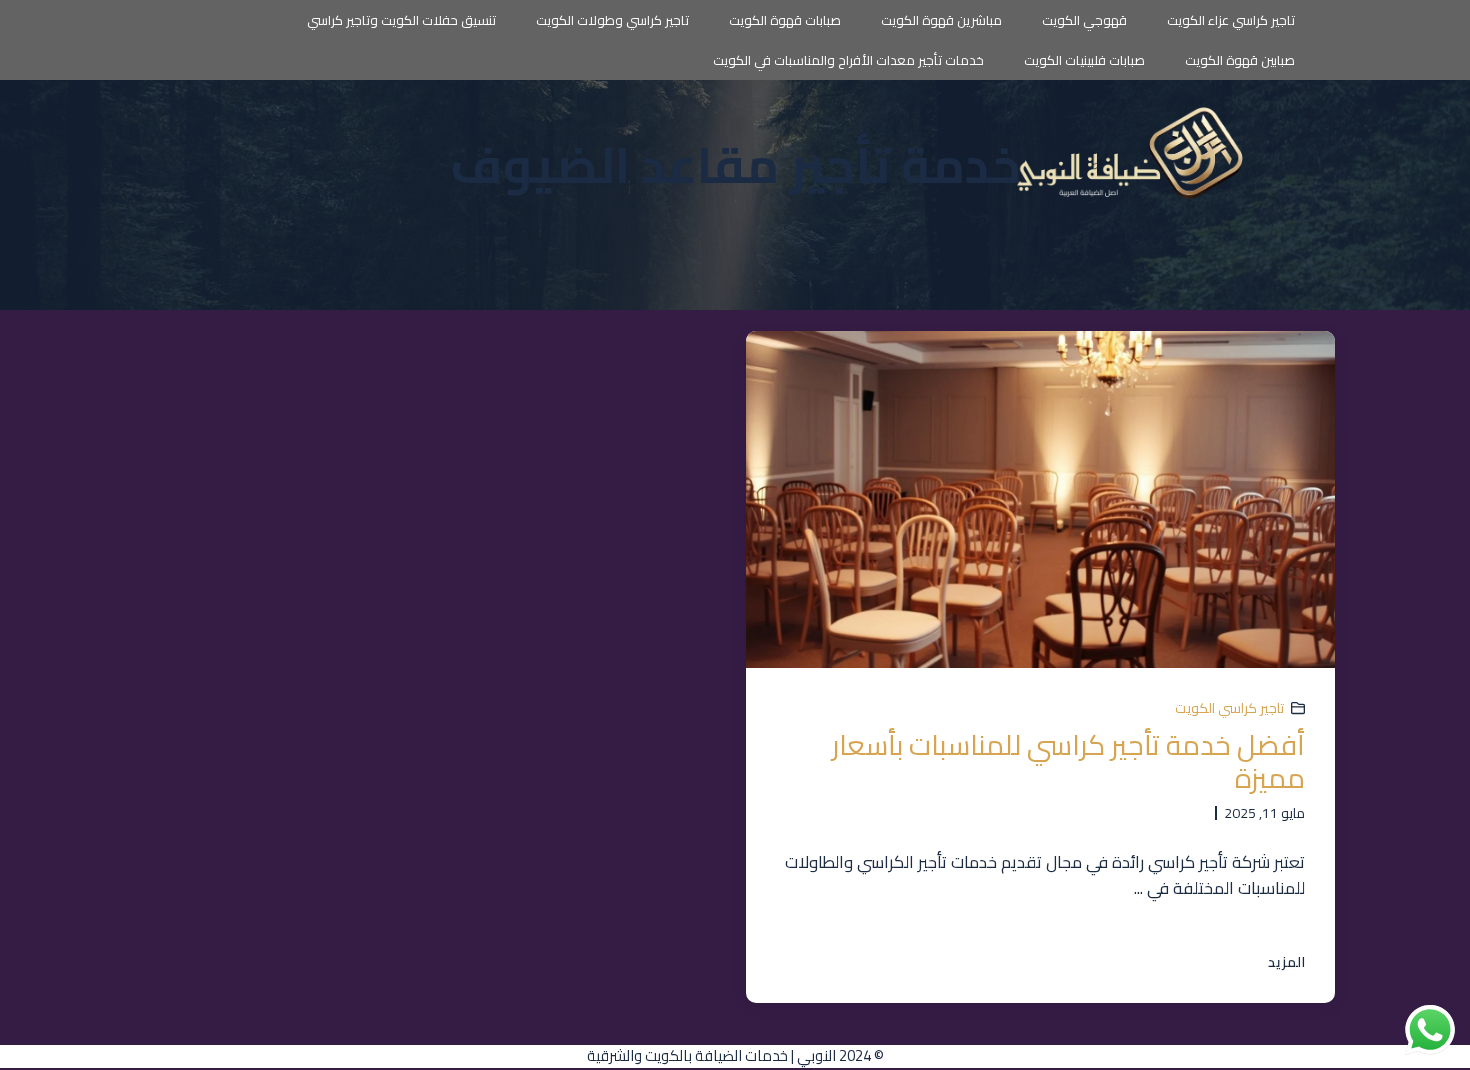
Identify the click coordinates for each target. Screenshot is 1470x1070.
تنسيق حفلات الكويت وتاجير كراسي (401, 20)
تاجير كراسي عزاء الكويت (1231, 20)
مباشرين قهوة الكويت (941, 20)
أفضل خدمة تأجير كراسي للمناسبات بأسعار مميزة (1068, 762)
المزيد (1286, 962)
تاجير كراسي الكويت (1229, 708)
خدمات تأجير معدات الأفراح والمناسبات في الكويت (848, 60)
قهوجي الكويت (1084, 20)
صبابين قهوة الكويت (1240, 60)
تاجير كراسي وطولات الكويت (612, 20)
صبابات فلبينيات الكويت (1084, 60)
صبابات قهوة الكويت (785, 20)
